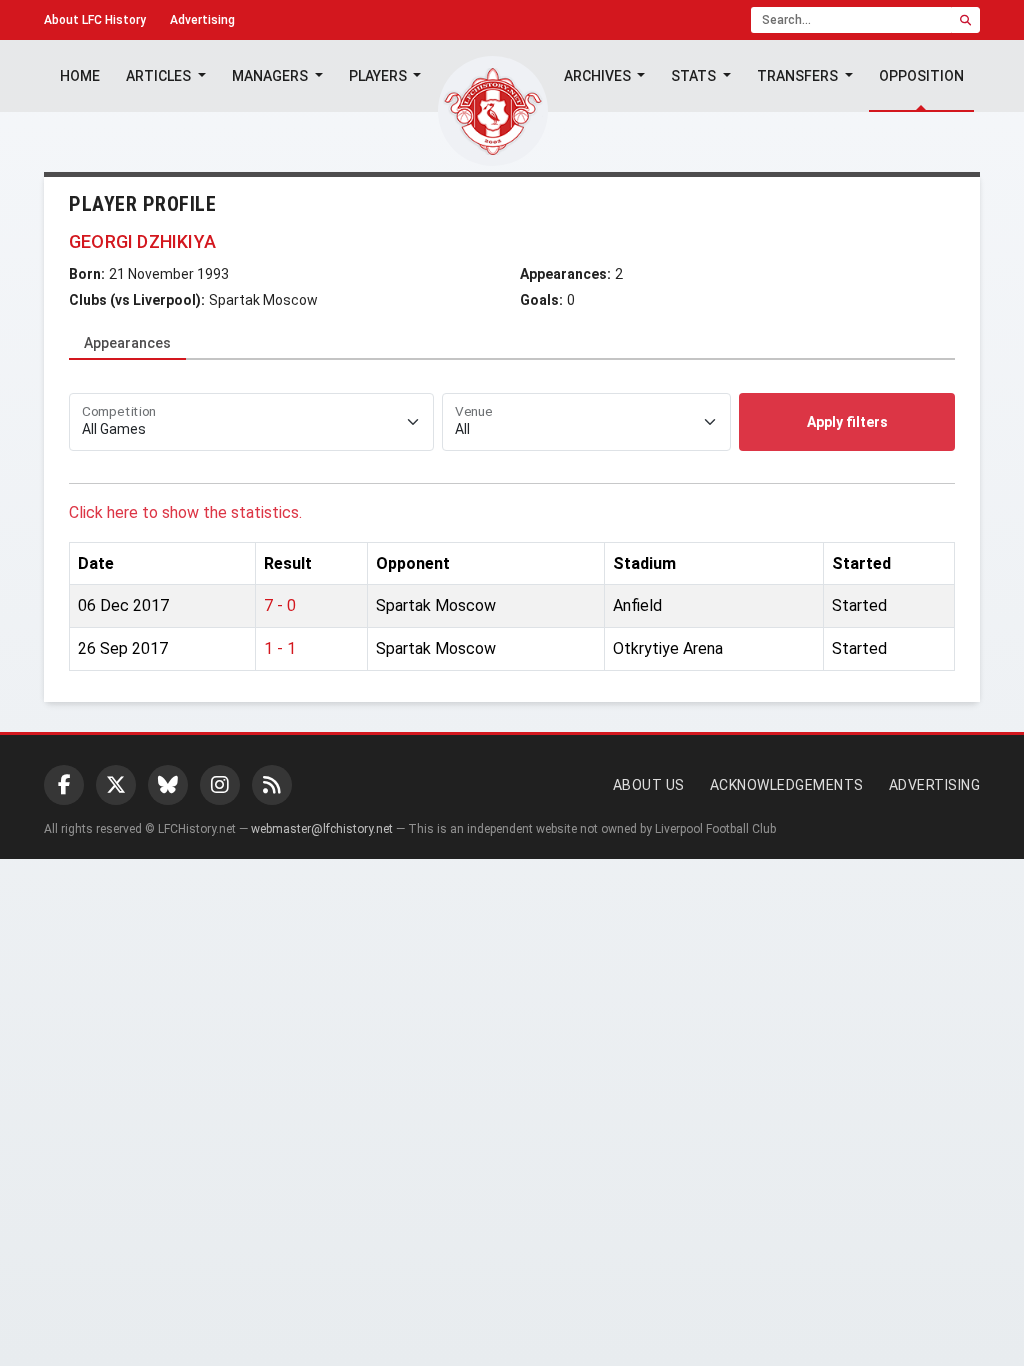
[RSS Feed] (272, 785)
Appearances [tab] (127, 343)
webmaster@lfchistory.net (322, 829)
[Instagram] (220, 785)
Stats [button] (695, 76)
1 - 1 (280, 648)
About (95, 20)
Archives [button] (599, 76)
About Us (649, 785)
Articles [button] (160, 76)
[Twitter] (116, 785)
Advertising (202, 20)
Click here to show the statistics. (185, 512)
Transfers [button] (799, 76)
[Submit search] (965, 20)
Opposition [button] (921, 76)
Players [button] (379, 76)
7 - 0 (280, 605)
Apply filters (847, 422)
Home (80, 76)
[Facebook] (64, 785)
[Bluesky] (168, 785)
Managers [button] (271, 76)
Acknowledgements (787, 785)
